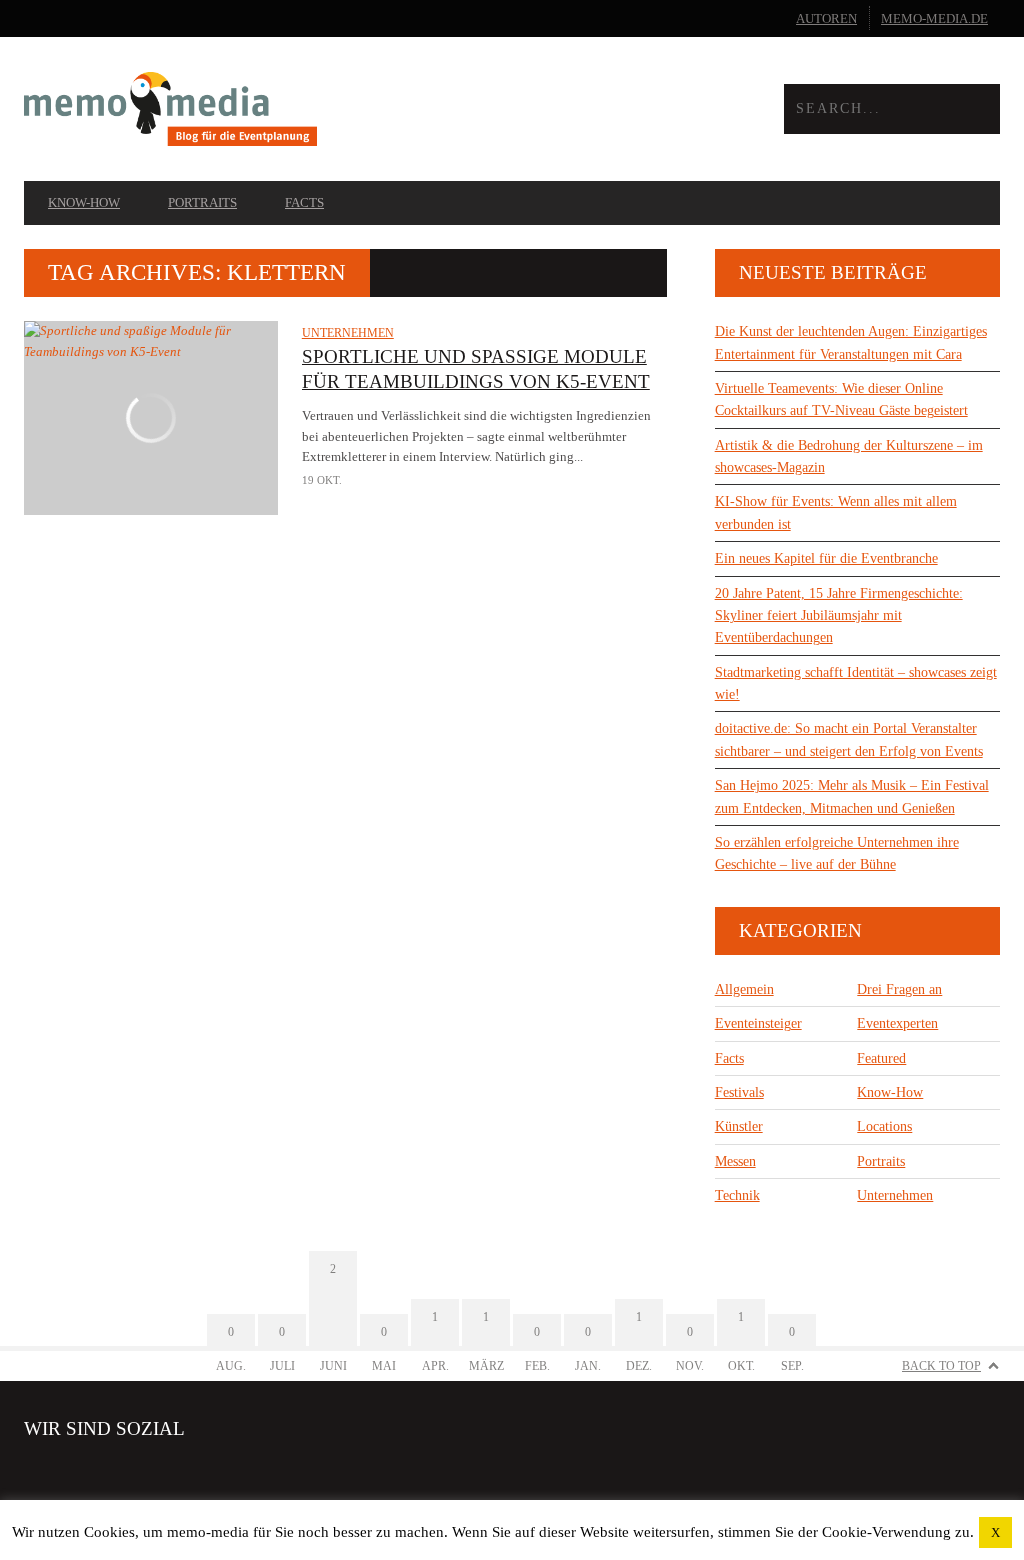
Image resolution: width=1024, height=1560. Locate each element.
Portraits (202, 202)
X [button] (995, 1532)
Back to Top (941, 1366)
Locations (884, 1126)
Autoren (826, 18)
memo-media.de (934, 18)
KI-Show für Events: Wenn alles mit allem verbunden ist (836, 512)
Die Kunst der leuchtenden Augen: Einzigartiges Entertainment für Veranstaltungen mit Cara (851, 342)
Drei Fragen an (899, 989)
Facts (304, 202)
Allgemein (744, 989)
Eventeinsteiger (758, 1023)
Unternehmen (348, 333)
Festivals (739, 1092)
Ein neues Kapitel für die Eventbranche (826, 558)
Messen (735, 1161)
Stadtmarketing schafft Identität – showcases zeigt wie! (856, 683)
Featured (881, 1058)
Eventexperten (897, 1023)
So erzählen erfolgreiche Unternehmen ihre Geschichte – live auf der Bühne (837, 853)
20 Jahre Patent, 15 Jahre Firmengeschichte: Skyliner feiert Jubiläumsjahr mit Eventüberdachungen (839, 616)
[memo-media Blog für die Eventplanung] (268, 108)
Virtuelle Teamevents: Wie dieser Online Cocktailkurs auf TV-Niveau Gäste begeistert (841, 399)
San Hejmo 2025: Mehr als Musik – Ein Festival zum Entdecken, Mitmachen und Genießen (852, 796)
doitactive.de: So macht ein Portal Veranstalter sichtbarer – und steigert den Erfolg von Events (849, 739)
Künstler (739, 1126)
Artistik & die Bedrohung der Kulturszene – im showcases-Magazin (849, 456)
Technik (737, 1195)
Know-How (84, 202)
